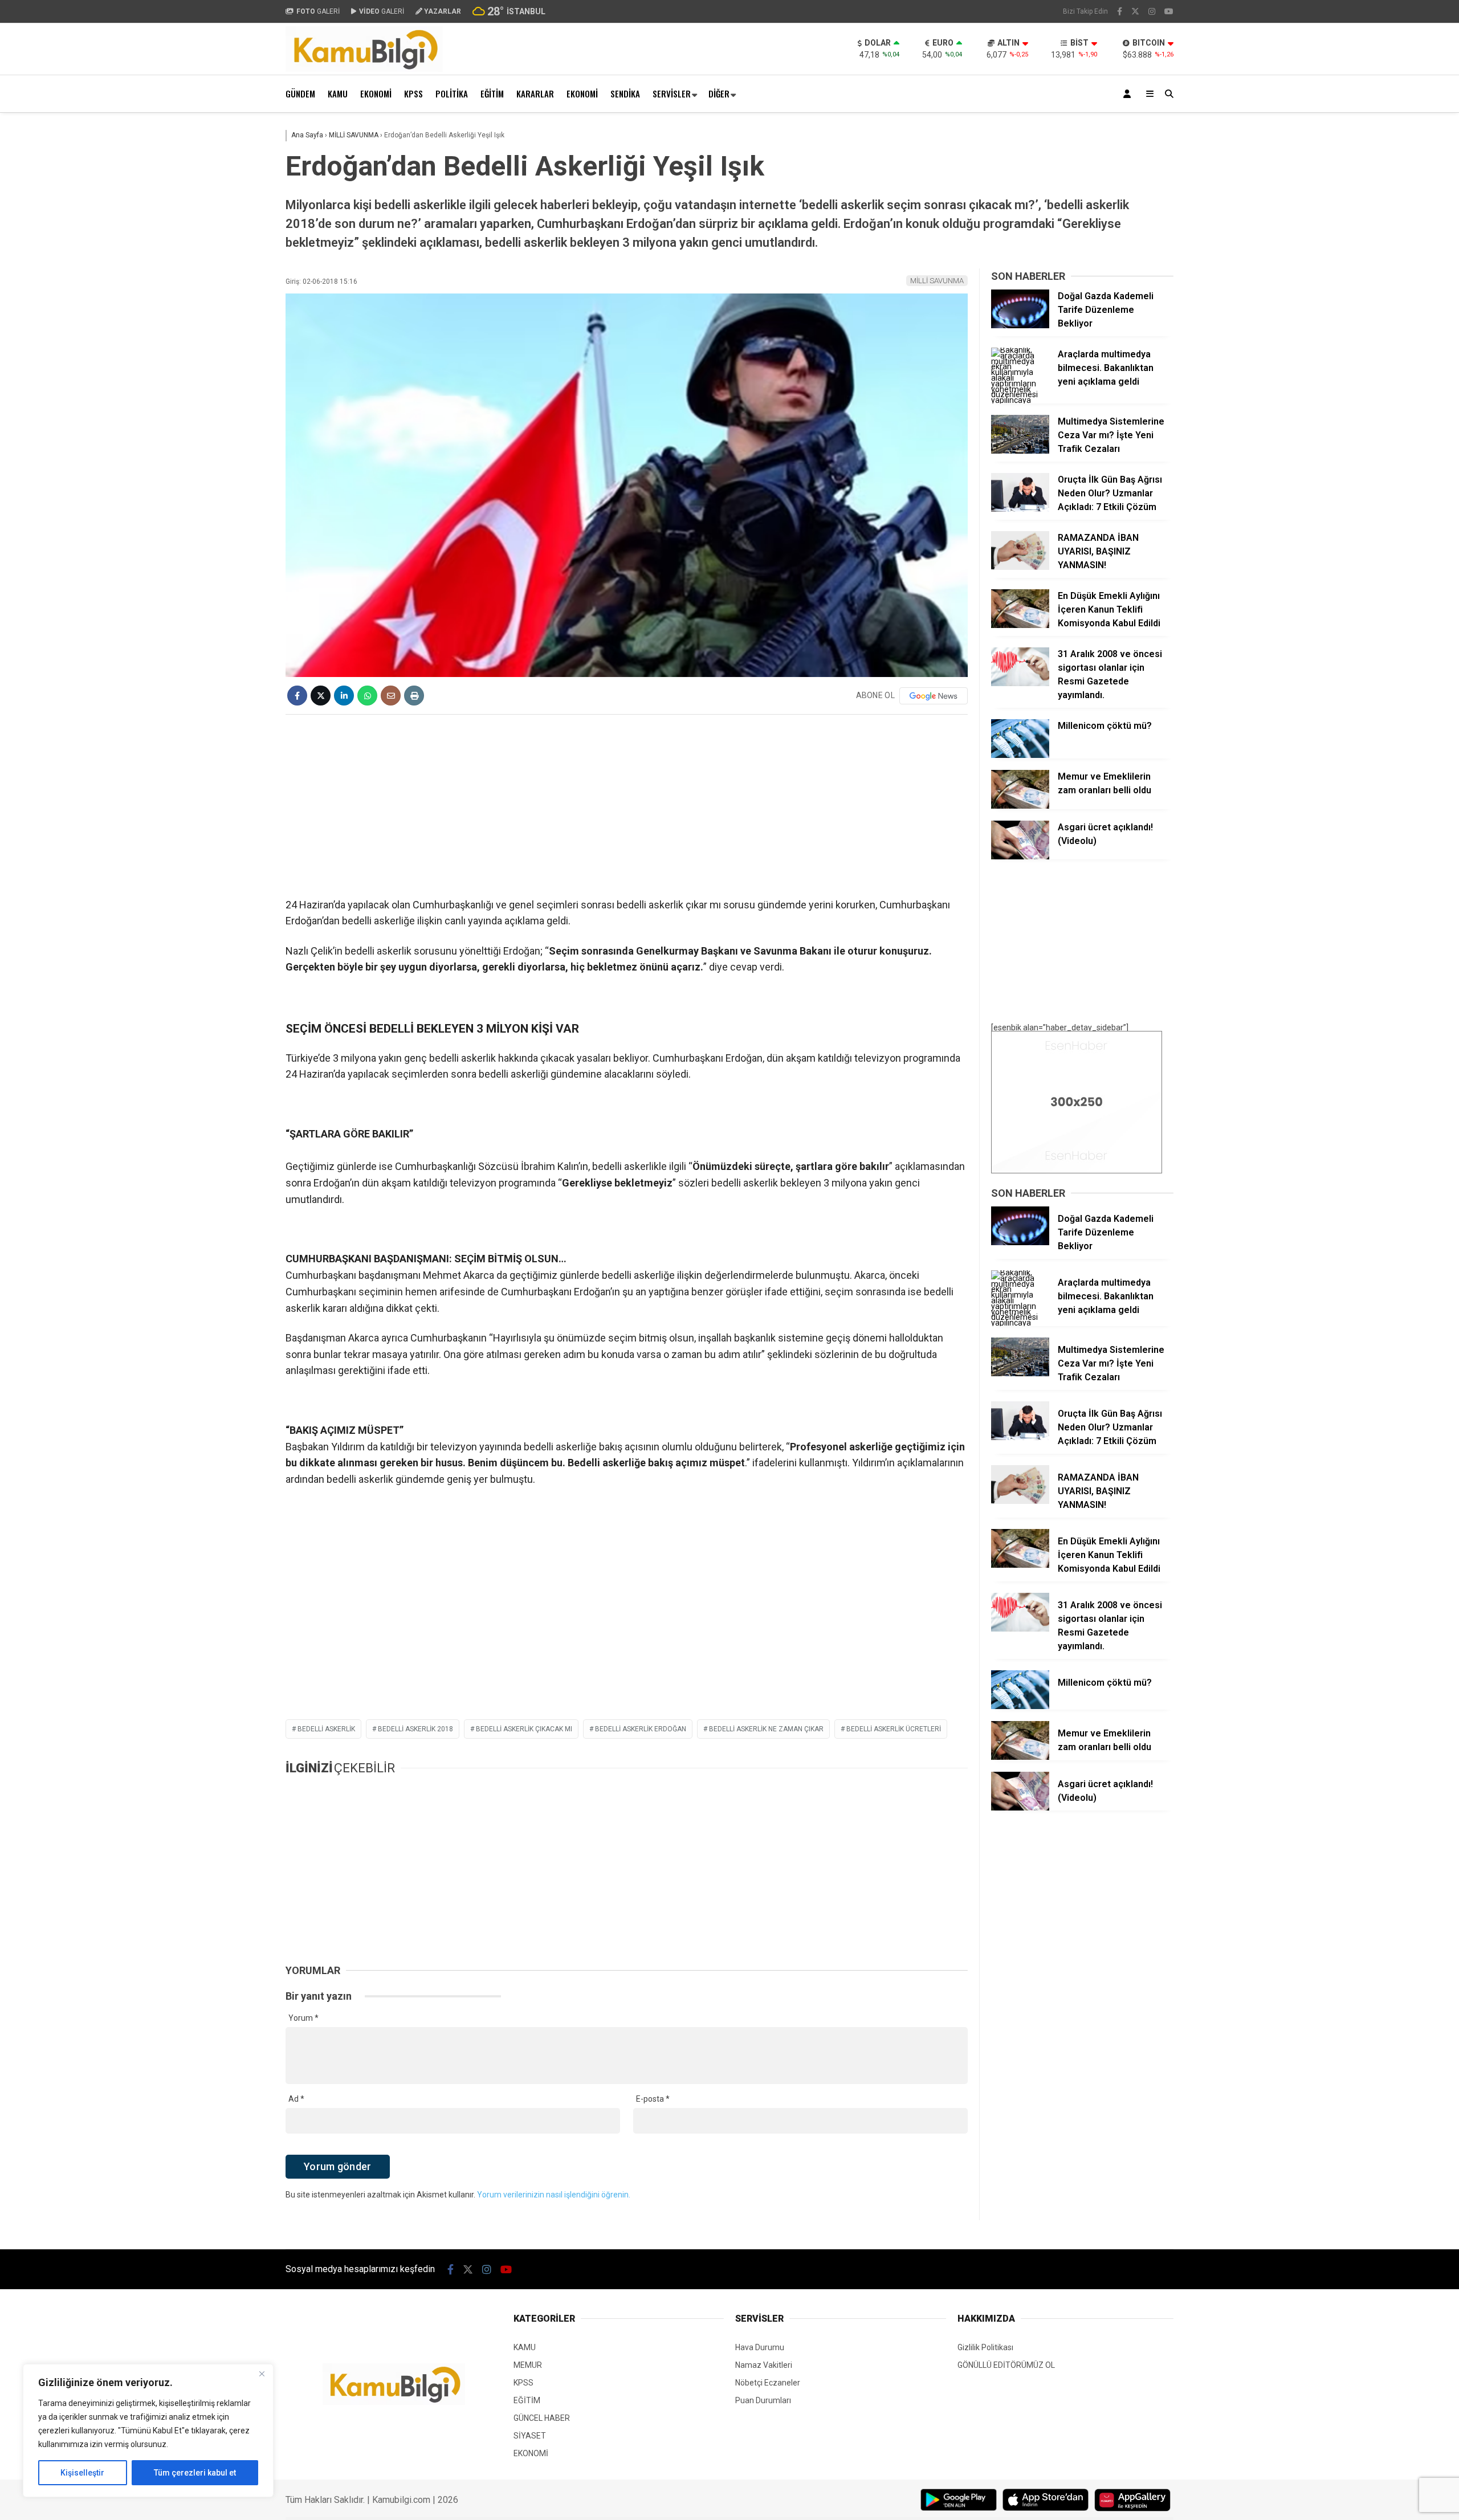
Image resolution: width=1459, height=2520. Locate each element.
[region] (148, 2431)
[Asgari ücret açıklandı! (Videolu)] (1020, 857)
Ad (296, 2099)
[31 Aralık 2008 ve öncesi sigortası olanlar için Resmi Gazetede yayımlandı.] (1020, 683)
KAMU (338, 93)
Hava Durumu (760, 2347)
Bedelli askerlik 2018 (415, 1729)
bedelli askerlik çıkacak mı (524, 1729)
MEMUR (528, 2365)
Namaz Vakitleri (764, 2365)
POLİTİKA (452, 93)
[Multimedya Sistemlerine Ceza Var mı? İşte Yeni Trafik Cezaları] (1020, 451)
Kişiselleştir (82, 2473)
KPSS (413, 93)
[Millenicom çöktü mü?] (1020, 755)
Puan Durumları (763, 2400)
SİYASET (530, 2436)
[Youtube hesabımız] (1169, 11)
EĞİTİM (492, 93)
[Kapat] (262, 2374)
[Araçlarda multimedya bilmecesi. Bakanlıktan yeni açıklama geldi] (1020, 400)
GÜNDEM (300, 93)
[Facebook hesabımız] (1120, 11)
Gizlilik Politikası (985, 2347)
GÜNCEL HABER (542, 2418)
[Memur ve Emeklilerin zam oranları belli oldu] (1020, 806)
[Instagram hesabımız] (1152, 11)
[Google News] (934, 696)
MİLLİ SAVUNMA (937, 281)
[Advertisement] (229, 295)
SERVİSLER (672, 93)
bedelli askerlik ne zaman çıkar (766, 1729)
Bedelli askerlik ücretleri (894, 1729)
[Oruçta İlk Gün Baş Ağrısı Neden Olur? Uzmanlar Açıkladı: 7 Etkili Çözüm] (1020, 509)
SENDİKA (625, 93)
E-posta (653, 2099)
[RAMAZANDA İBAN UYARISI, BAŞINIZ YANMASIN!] (1020, 567)
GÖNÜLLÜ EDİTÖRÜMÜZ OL (1006, 2365)
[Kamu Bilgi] (364, 69)
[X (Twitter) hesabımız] (1135, 11)
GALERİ (318, 11)
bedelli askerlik (326, 1729)
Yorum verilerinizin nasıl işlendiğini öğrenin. (554, 2195)
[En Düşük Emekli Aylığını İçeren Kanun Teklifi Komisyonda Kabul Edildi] (1020, 625)
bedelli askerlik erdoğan (641, 1729)
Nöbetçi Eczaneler (768, 2383)
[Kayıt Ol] (1129, 94)
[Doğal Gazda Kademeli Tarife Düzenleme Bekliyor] (1020, 325)
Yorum (303, 2018)
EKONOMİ (376, 93)
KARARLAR (535, 93)
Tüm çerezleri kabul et (195, 2473)
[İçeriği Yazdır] (414, 696)
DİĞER (719, 93)
